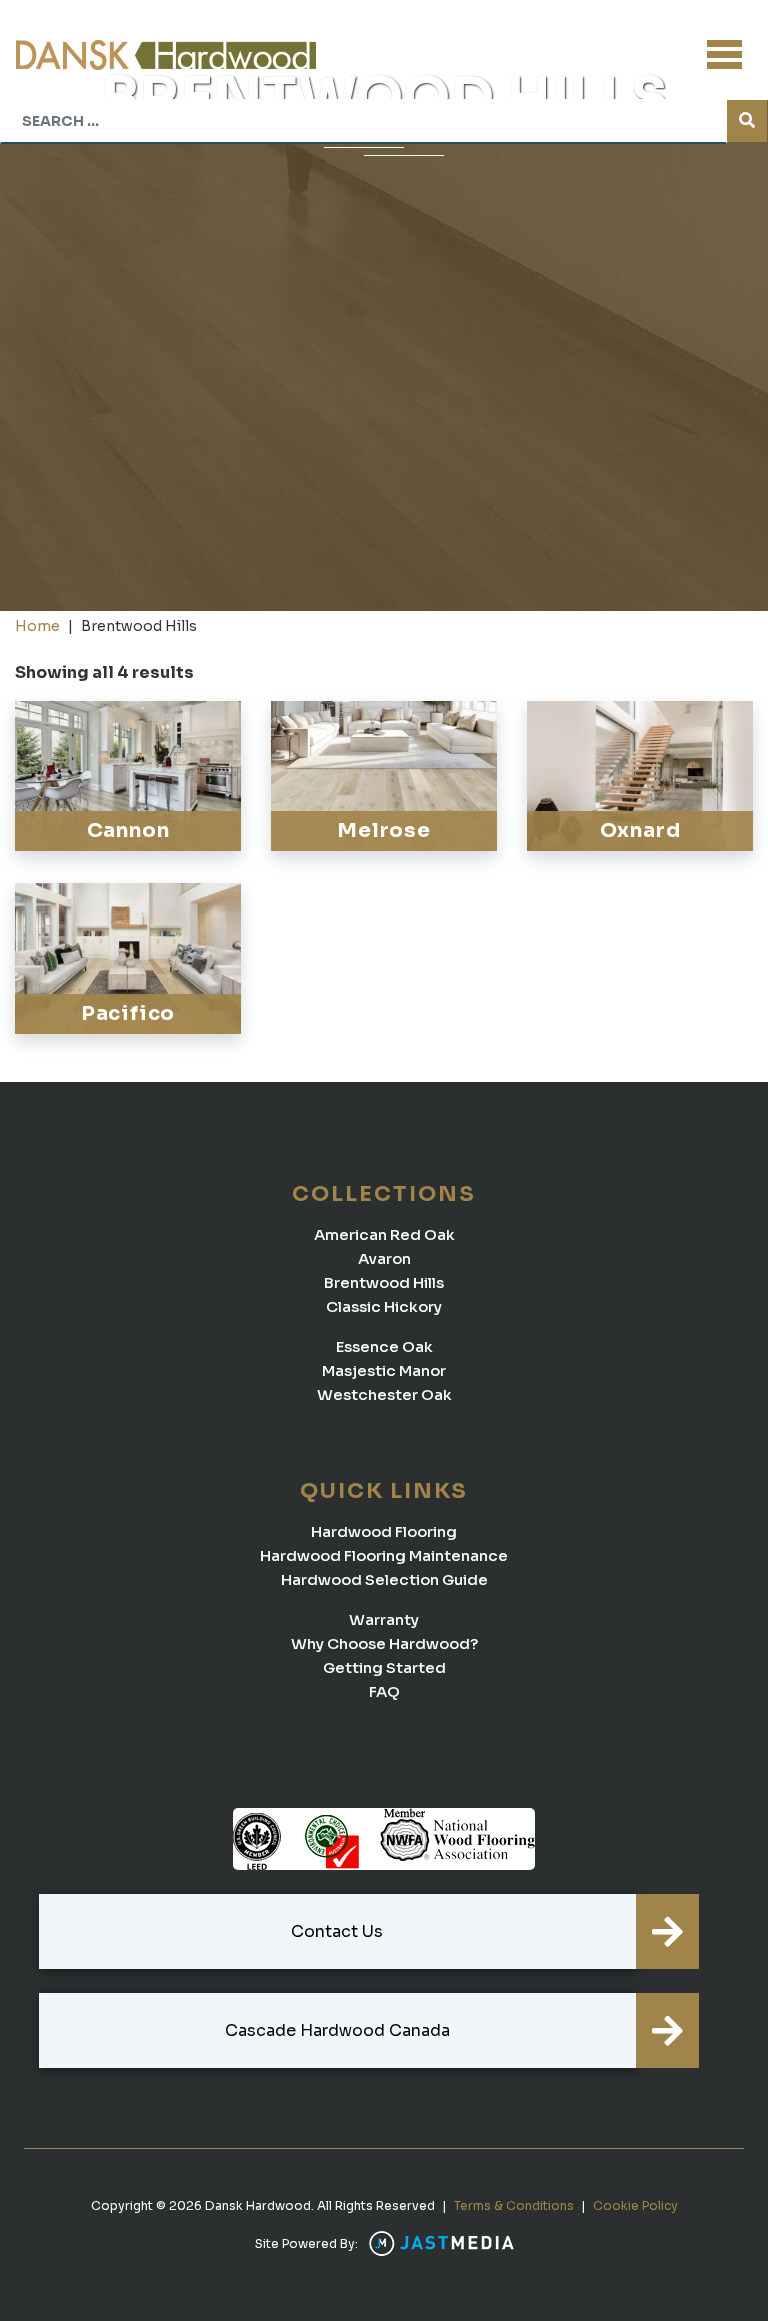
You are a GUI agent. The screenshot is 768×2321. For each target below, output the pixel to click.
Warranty (384, 1619)
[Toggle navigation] (724, 54)
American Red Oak (384, 1234)
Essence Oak (384, 1346)
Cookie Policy (635, 2205)
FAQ (384, 1691)
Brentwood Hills (384, 1282)
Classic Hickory (384, 1306)
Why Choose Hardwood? (384, 1643)
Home (37, 626)
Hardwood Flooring (384, 1531)
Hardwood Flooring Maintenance (384, 1555)
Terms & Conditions (514, 2205)
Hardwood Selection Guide (384, 1579)
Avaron (384, 1258)
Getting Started (384, 1667)
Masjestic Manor (384, 1370)
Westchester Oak (384, 1394)
